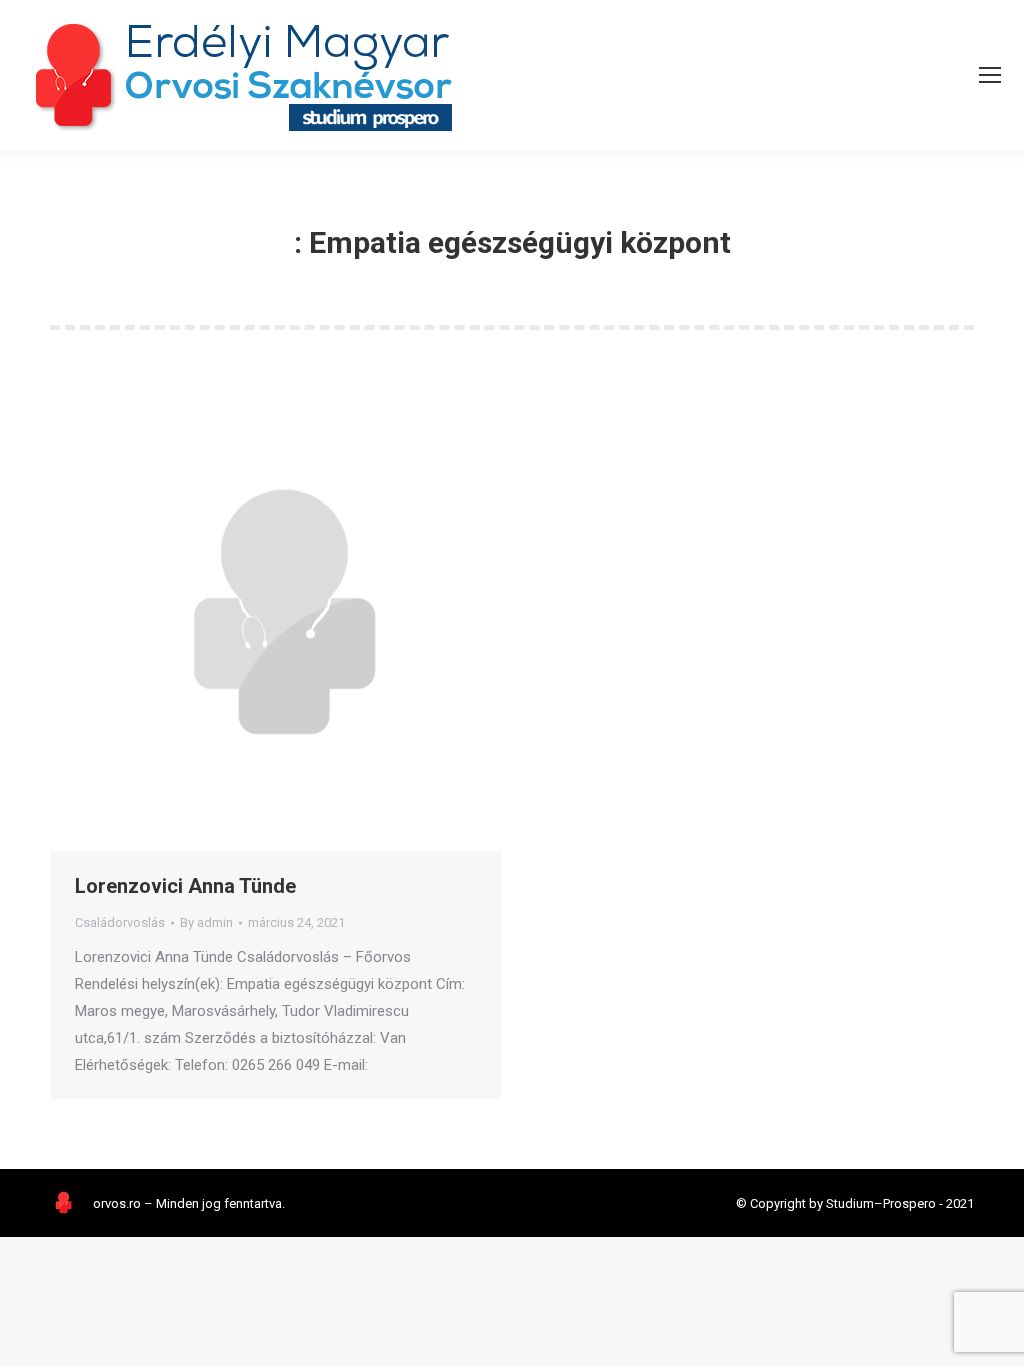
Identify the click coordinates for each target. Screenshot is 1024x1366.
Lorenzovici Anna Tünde (185, 886)
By (206, 922)
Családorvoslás (120, 922)
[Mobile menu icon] (990, 75)
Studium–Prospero (881, 1203)
